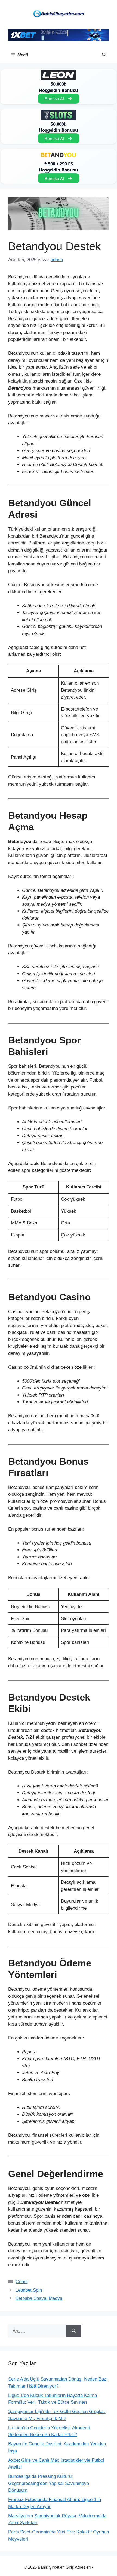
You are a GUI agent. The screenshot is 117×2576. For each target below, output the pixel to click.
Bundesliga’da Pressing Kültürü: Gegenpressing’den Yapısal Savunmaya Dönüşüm (49, 2483)
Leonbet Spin (29, 2290)
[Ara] (74, 2331)
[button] (104, 55)
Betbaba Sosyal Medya (39, 2298)
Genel (21, 2282)
